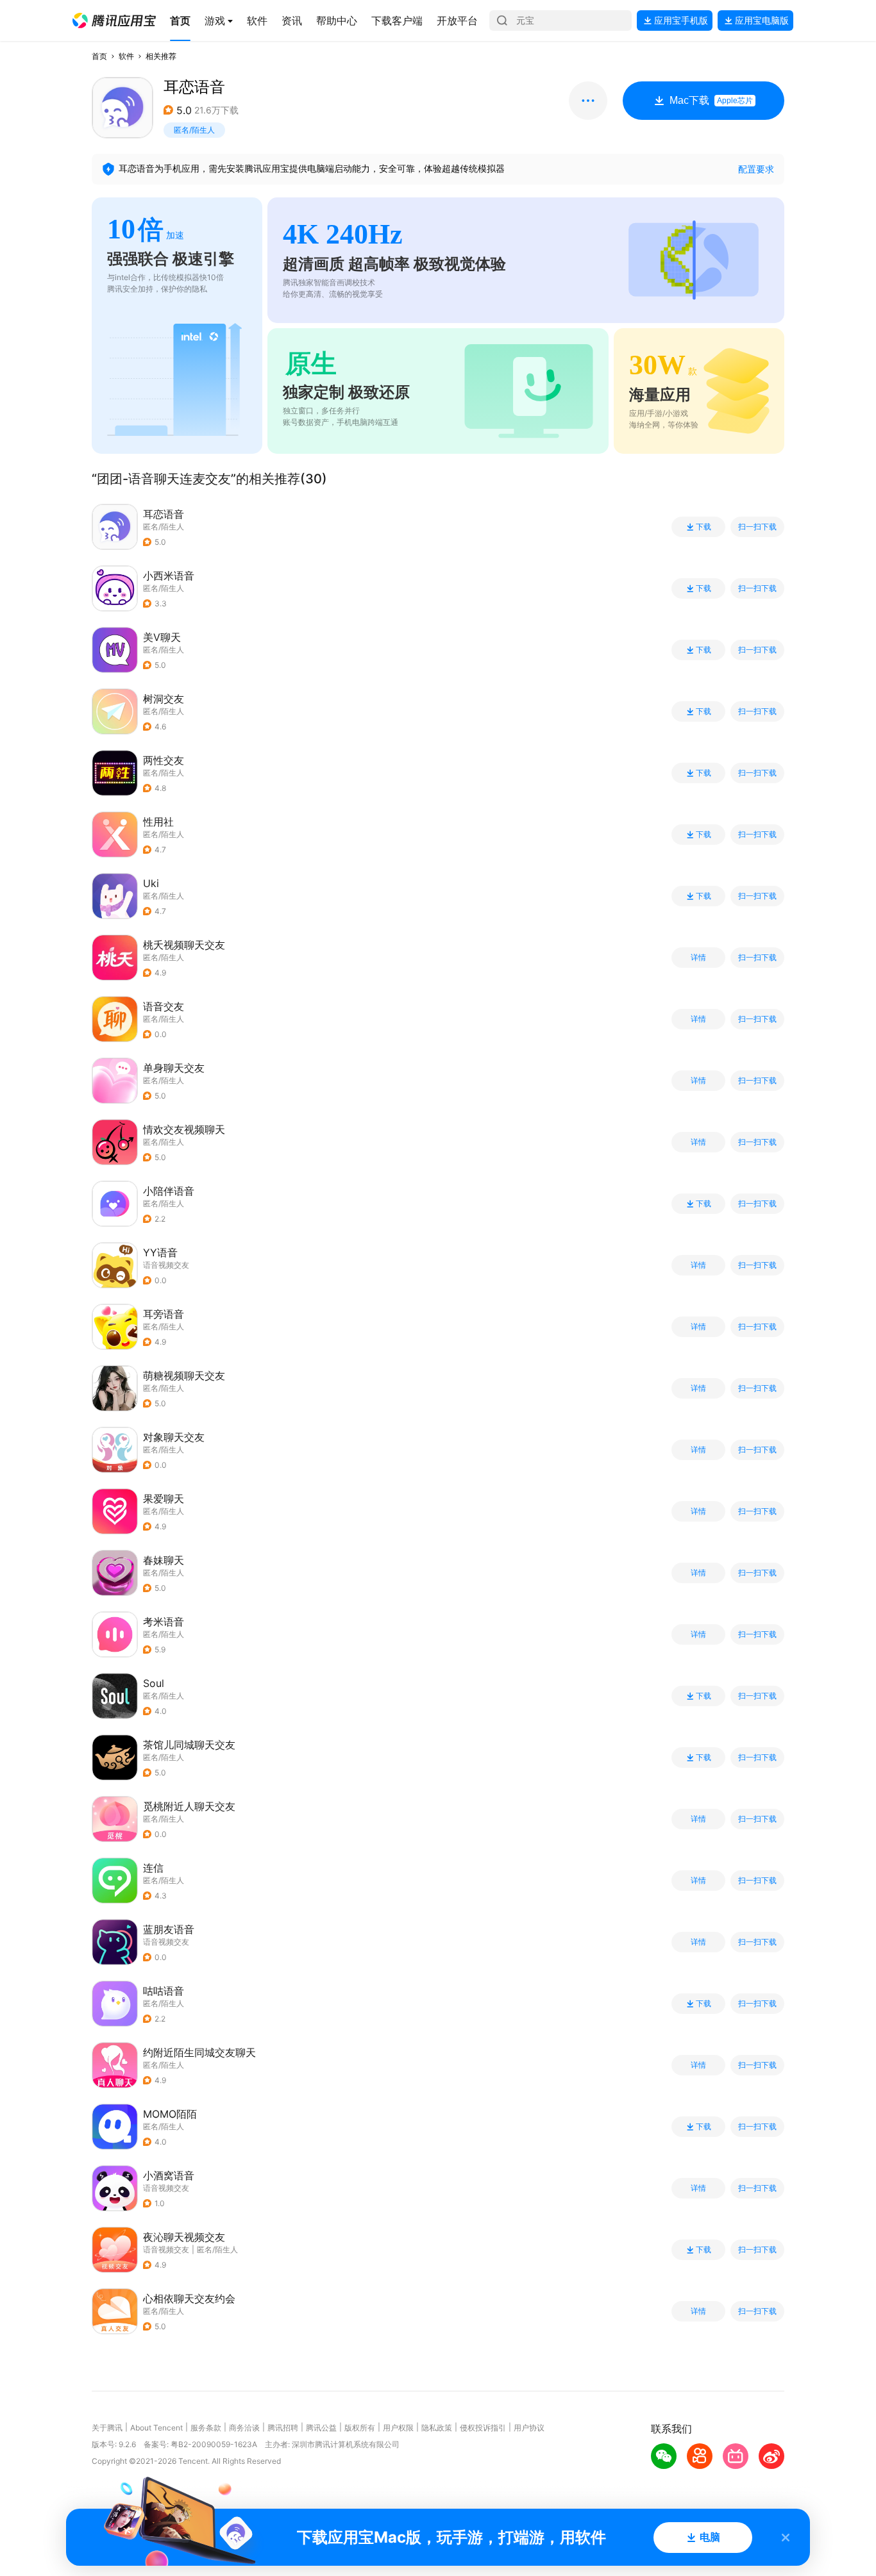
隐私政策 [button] (437, 2428)
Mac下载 (711, 100)
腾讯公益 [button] (321, 2428)
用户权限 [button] (398, 2428)
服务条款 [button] (206, 2428)
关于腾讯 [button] (107, 2428)
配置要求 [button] (756, 169)
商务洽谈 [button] (244, 2428)
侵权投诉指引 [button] (483, 2428)
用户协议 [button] (529, 2428)
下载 (703, 527)
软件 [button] (126, 56)
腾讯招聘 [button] (283, 2428)
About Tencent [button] (156, 2428)
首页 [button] (99, 56)
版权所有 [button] (360, 2428)
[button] (114, 21)
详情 (698, 958)
